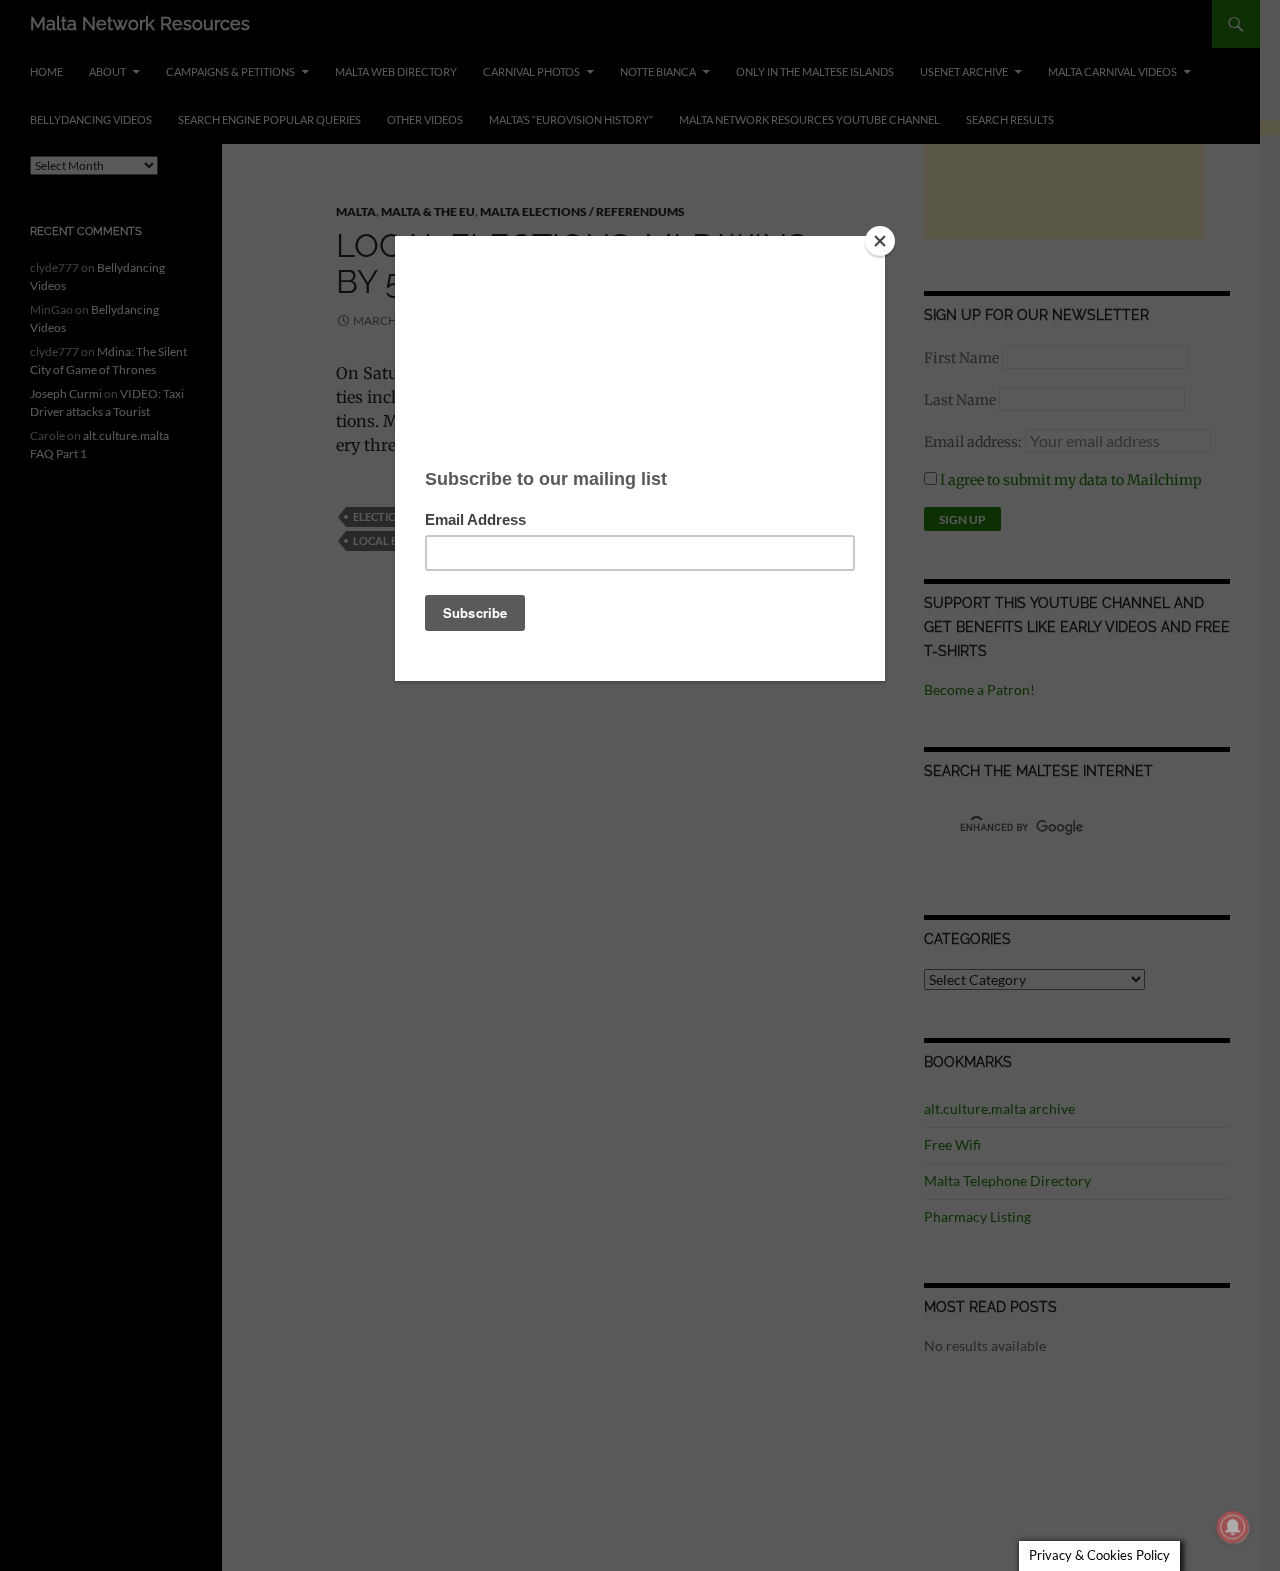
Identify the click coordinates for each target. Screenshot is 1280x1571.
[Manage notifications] (1233, 1527)
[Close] (880, 241)
